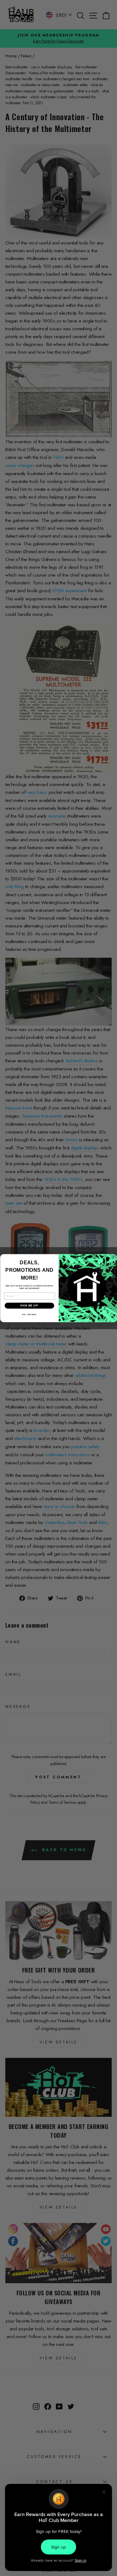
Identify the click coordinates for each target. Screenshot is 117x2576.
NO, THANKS (29, 1314)
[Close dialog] (113, 1258)
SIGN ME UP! (29, 1305)
